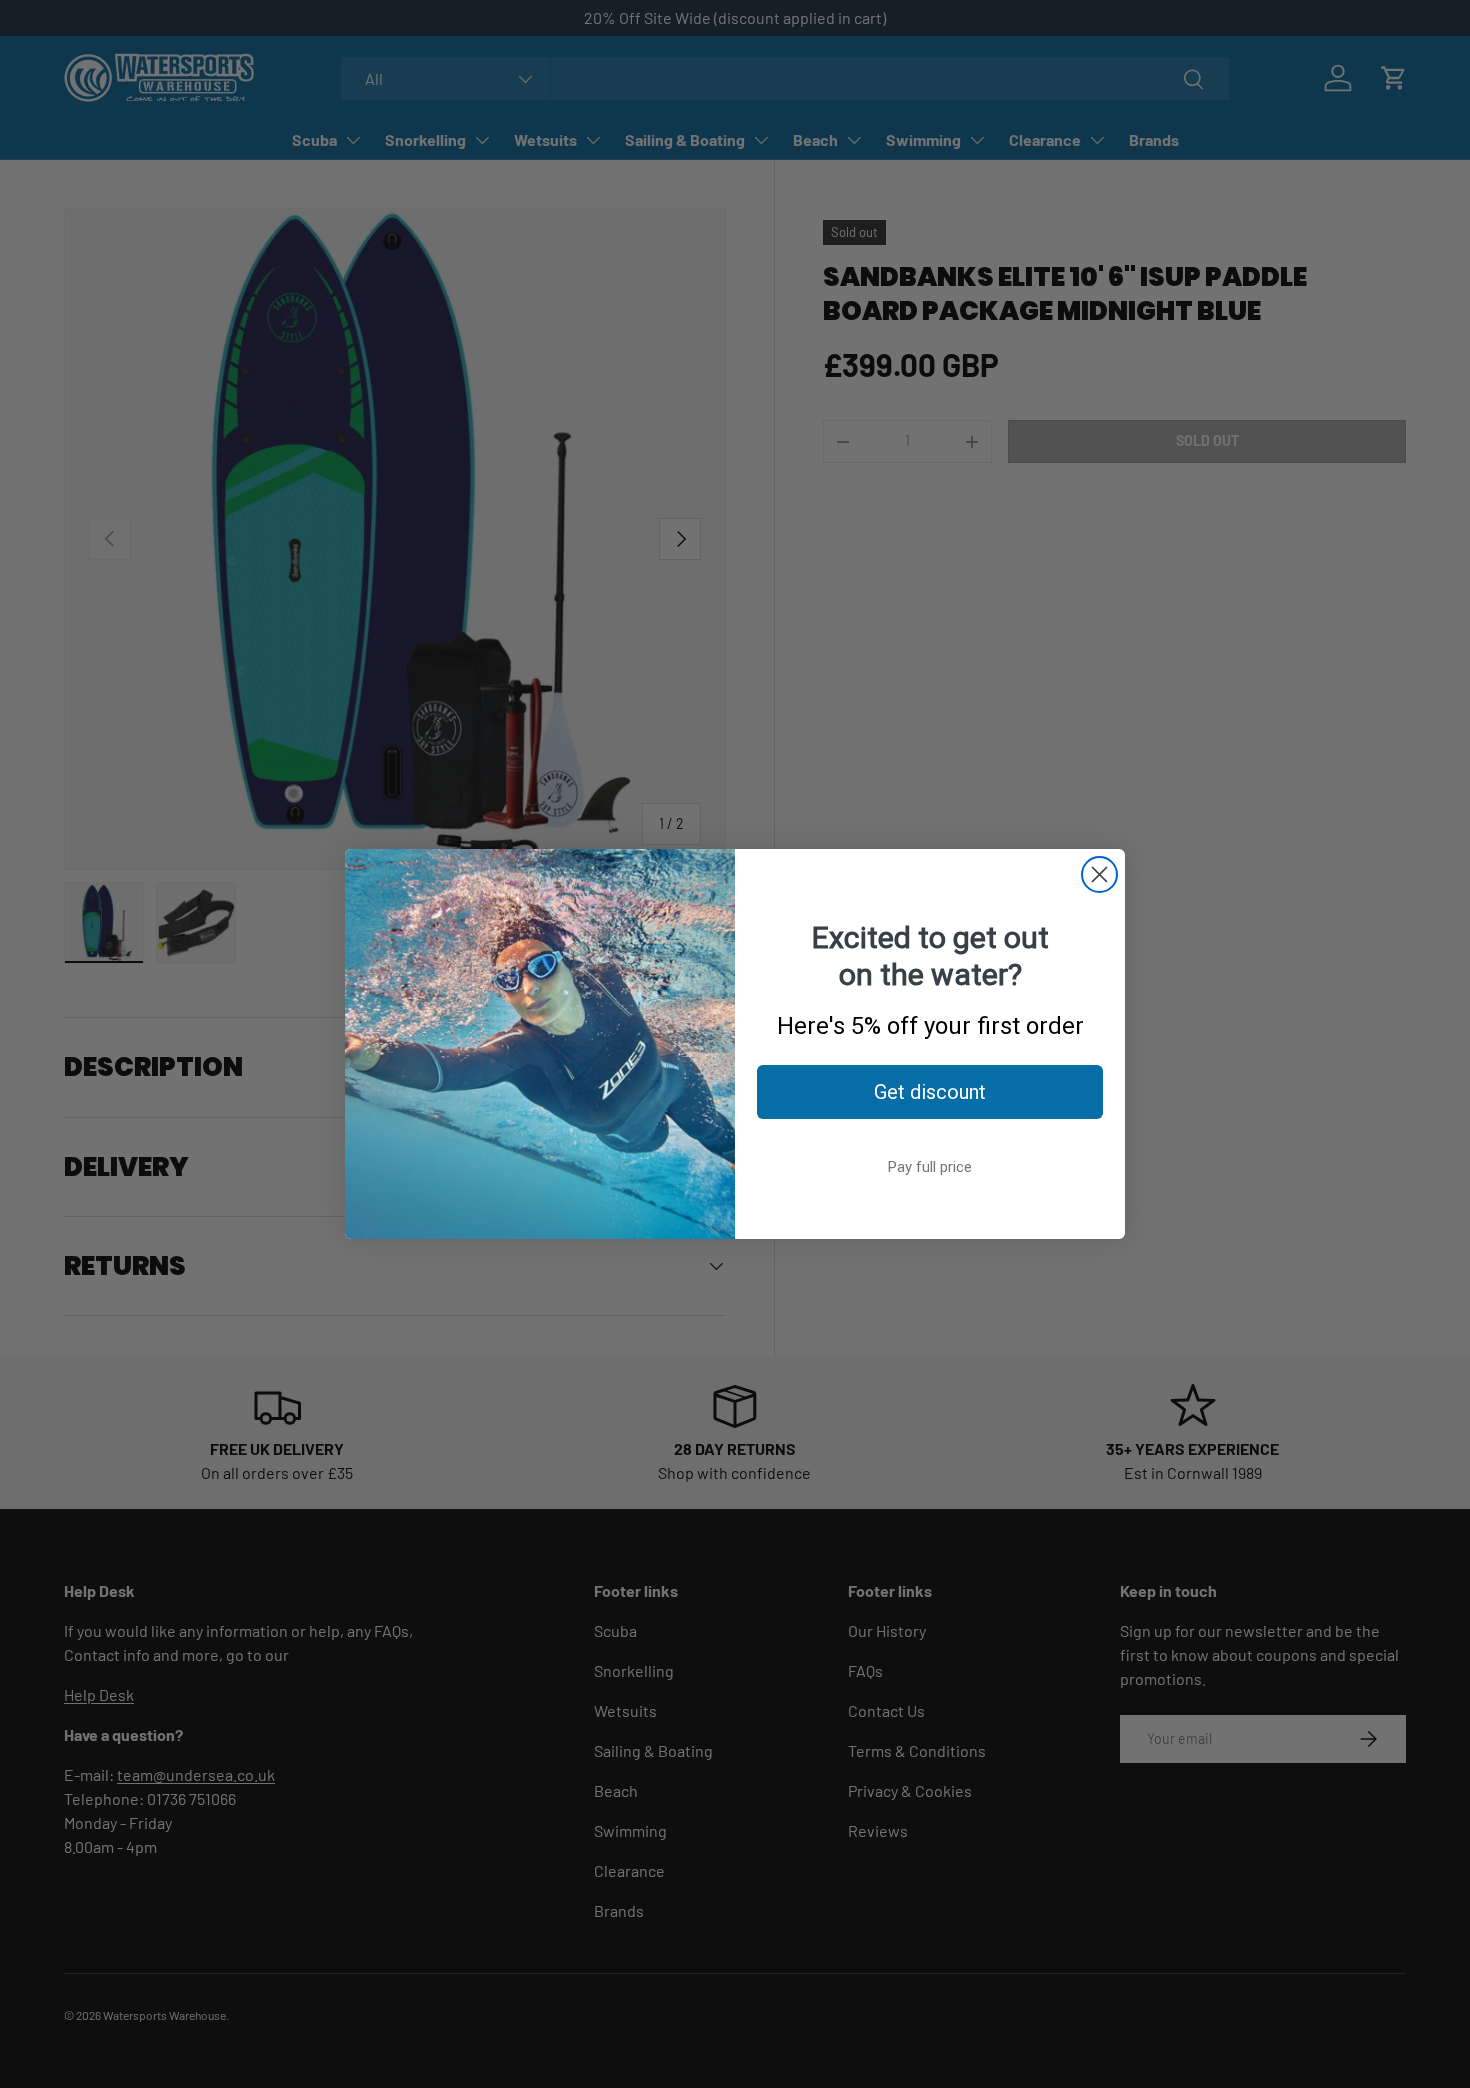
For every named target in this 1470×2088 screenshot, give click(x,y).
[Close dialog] (1099, 874)
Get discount (930, 1092)
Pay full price (930, 1167)
